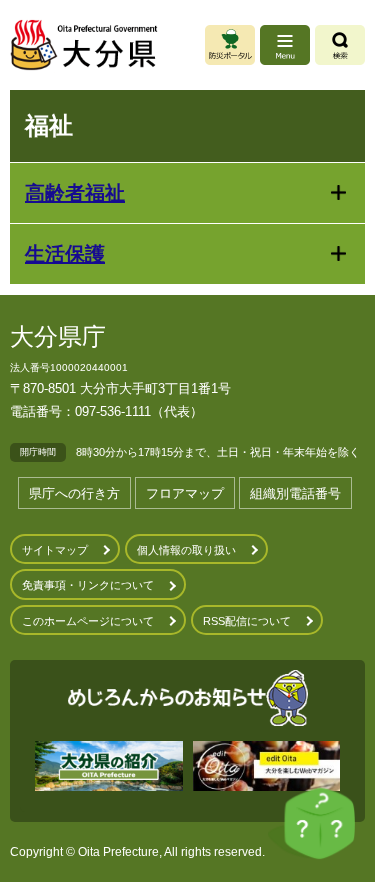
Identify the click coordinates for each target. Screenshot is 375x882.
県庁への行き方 (74, 493)
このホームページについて (88, 621)
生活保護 (65, 254)
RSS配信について (247, 621)
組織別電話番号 (295, 493)
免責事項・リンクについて (88, 585)
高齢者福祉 (75, 193)
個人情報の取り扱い (186, 550)
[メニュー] (285, 45)
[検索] (340, 45)
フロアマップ (185, 493)
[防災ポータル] (230, 45)
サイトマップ (55, 550)
